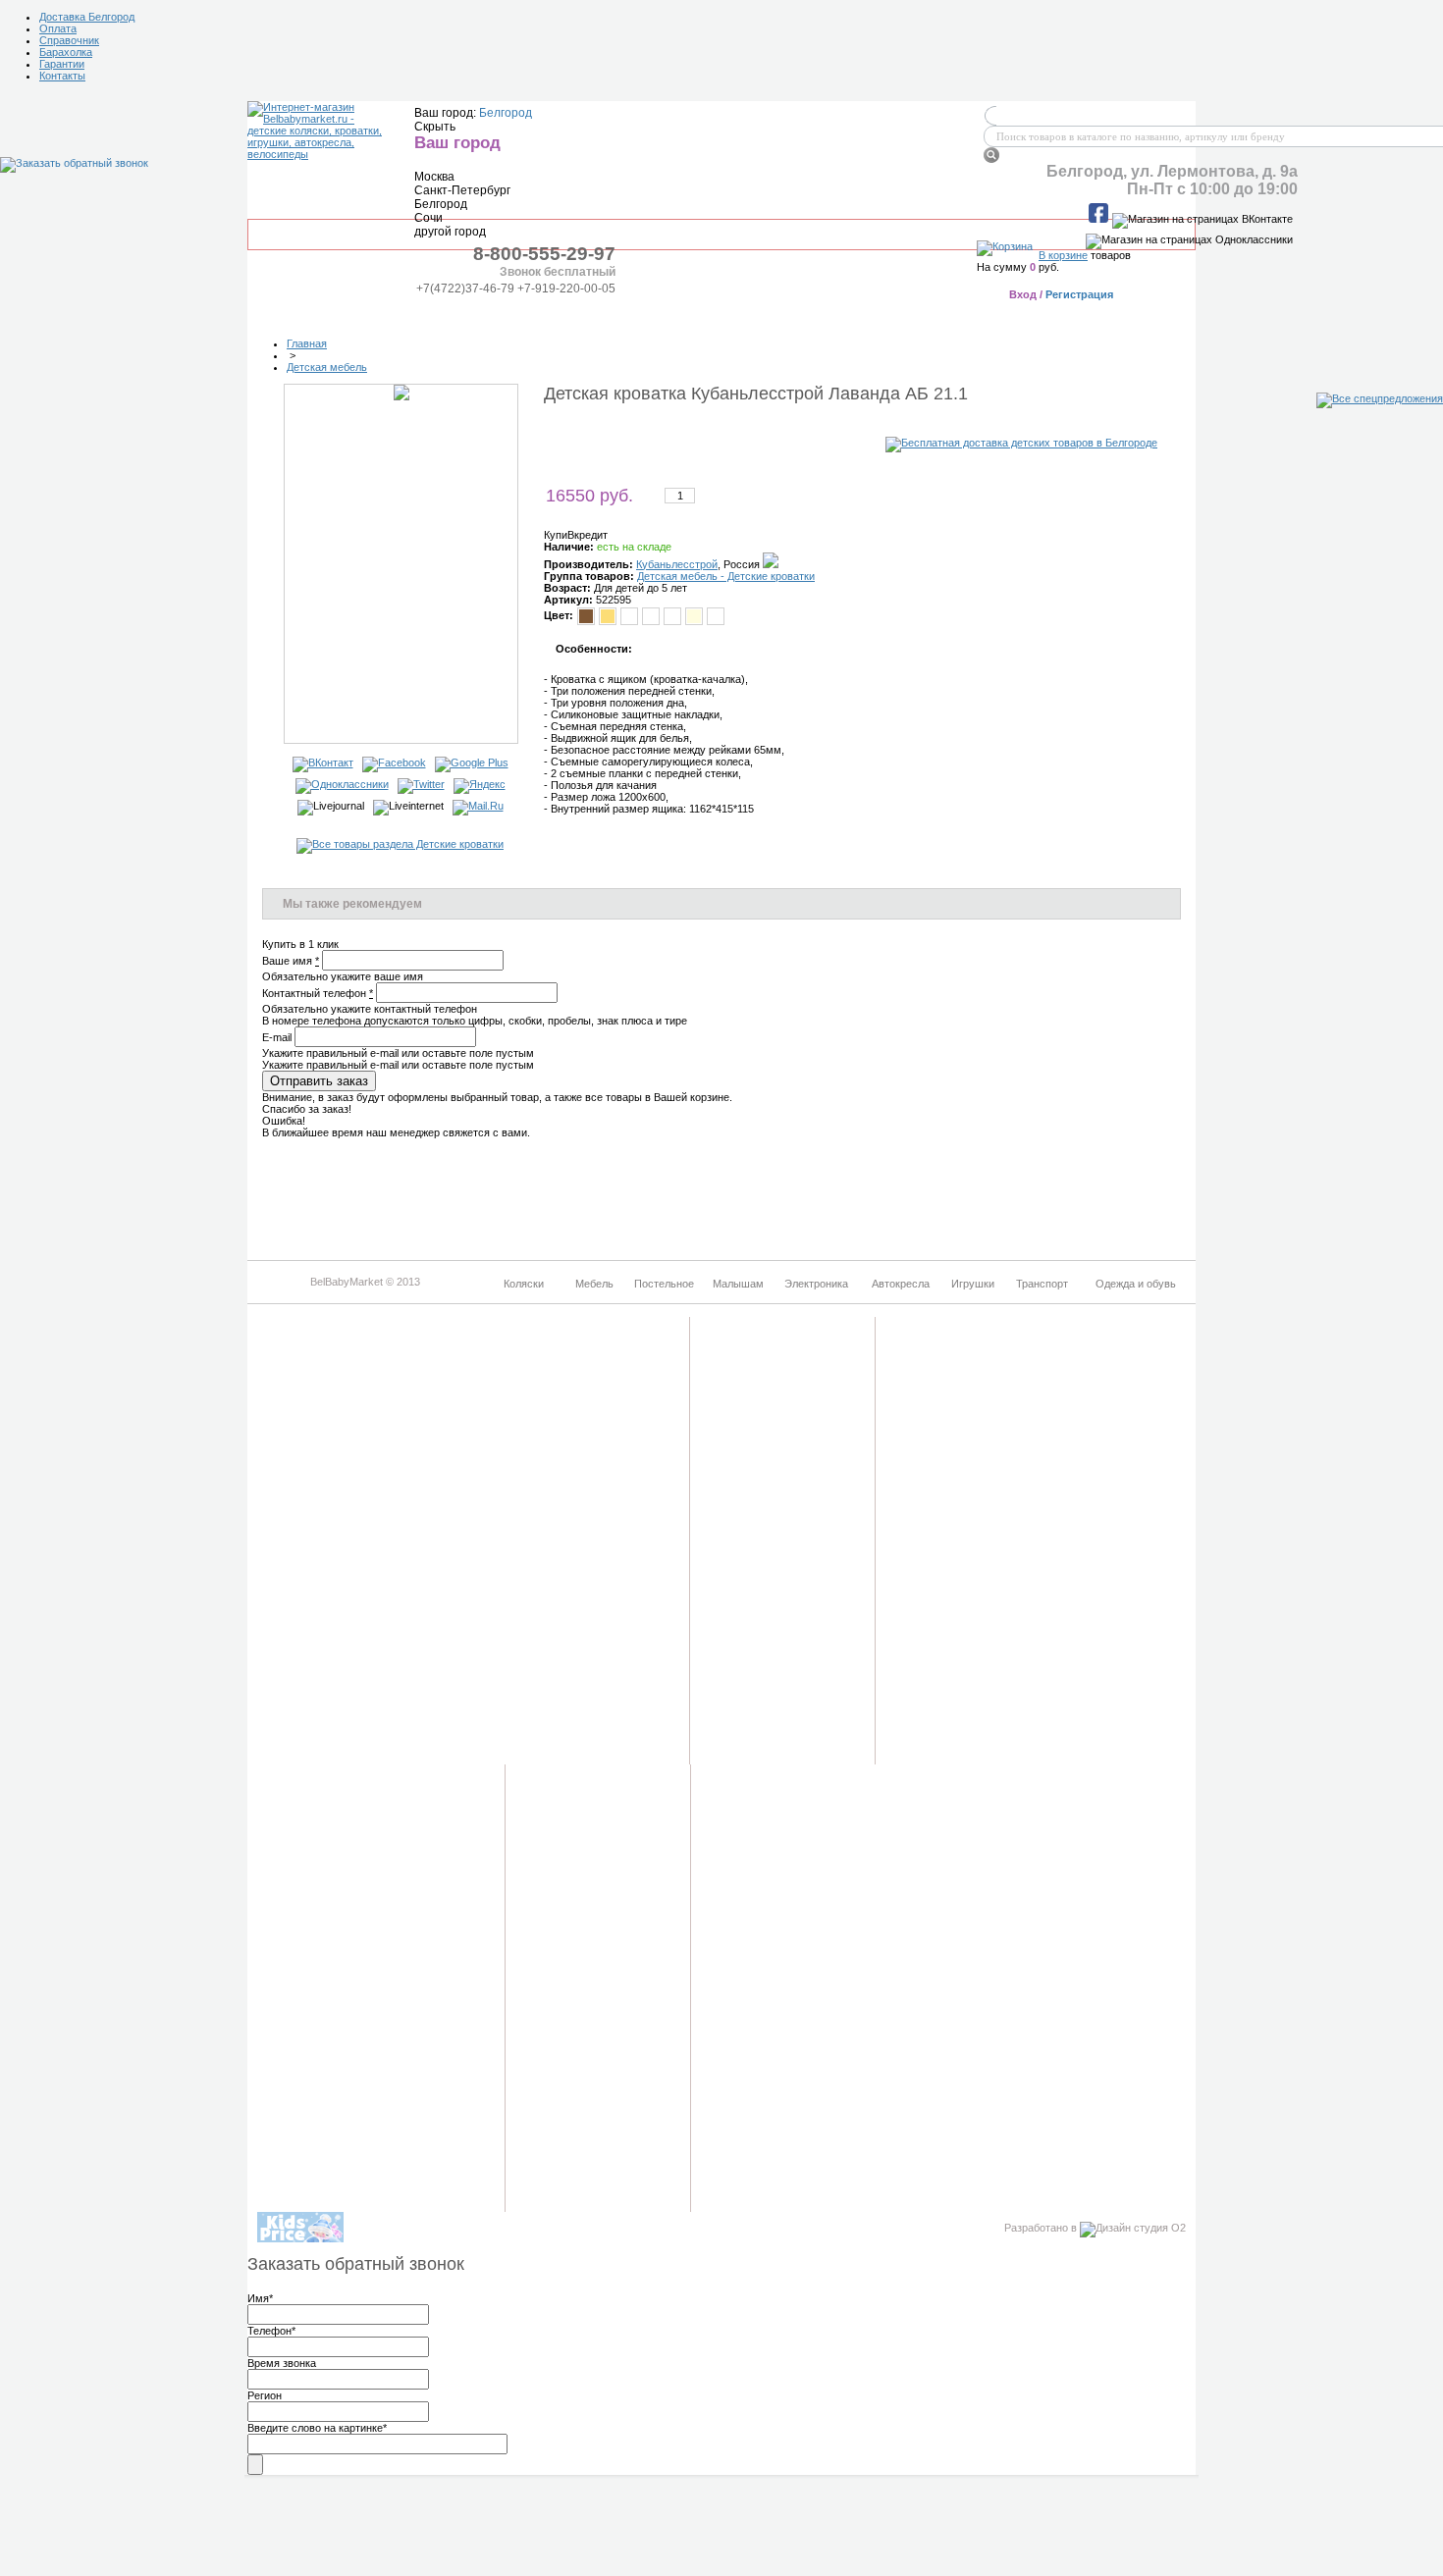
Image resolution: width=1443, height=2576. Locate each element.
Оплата (58, 28)
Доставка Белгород (87, 17)
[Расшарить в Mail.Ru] (478, 806)
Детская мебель (327, 367)
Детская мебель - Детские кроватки (726, 576)
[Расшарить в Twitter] (421, 784)
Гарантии (62, 64)
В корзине (1063, 255)
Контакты (62, 76)
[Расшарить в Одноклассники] (342, 784)
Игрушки (911, 314)
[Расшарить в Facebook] (394, 762)
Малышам (588, 314)
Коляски (295, 314)
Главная (307, 343)
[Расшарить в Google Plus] (472, 762)
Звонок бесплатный (558, 272)
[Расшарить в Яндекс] (480, 784)
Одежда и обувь (1128, 314)
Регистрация (1079, 294)
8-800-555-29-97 (544, 254)
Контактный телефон (318, 993)
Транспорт (1010, 314)
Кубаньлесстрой (677, 564)
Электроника (695, 314)
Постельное (484, 314)
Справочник (69, 40)
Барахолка (66, 52)
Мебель (385, 314)
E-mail (277, 1037)
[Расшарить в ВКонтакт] (323, 762)
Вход (1023, 294)
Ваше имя (291, 961)
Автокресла (809, 314)
